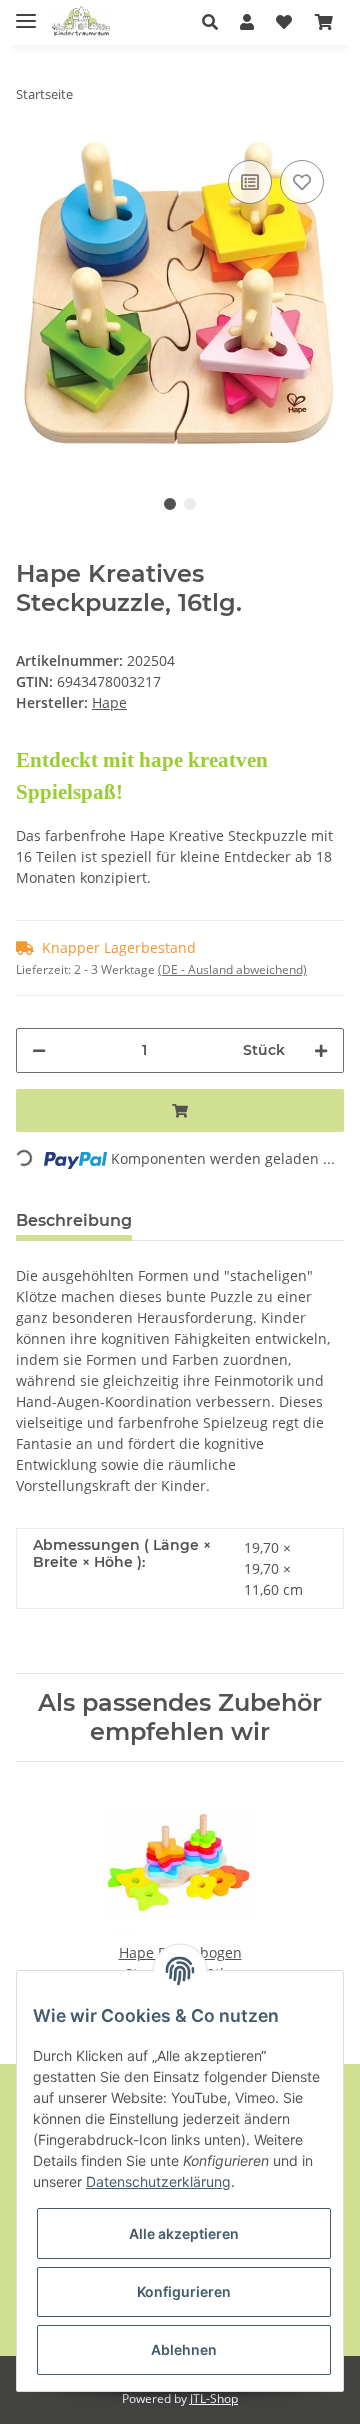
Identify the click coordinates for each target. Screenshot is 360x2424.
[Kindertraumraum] (81, 22)
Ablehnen (184, 2349)
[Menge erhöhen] (321, 1050)
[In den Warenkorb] (180, 1110)
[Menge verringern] (39, 1050)
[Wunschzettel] (284, 22)
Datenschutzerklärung (158, 2181)
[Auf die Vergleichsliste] (250, 182)
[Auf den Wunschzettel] (302, 182)
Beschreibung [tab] (74, 1220)
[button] (215, 22)
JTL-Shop (214, 2398)
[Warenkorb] (324, 22)
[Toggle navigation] (26, 12)
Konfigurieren (184, 2291)
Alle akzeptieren (184, 2233)
